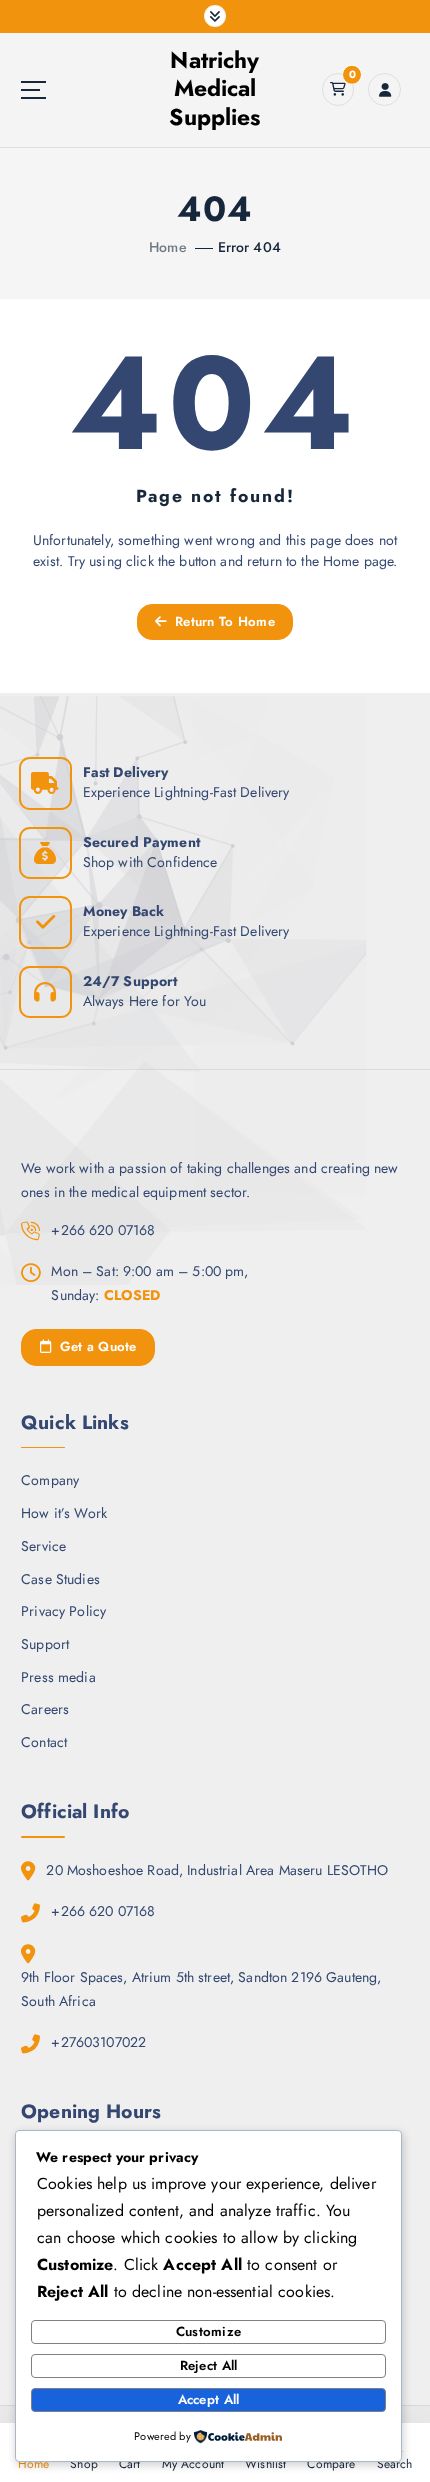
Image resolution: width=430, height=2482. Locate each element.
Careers (45, 1709)
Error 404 (249, 247)
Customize (208, 2331)
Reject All (209, 2365)
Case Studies (60, 1579)
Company (50, 1480)
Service (43, 1546)
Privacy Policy (63, 1611)
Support (45, 1644)
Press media (58, 1677)
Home (168, 247)
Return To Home (223, 621)
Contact (44, 1742)
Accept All (209, 2399)
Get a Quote (95, 1346)
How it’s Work (64, 1513)
